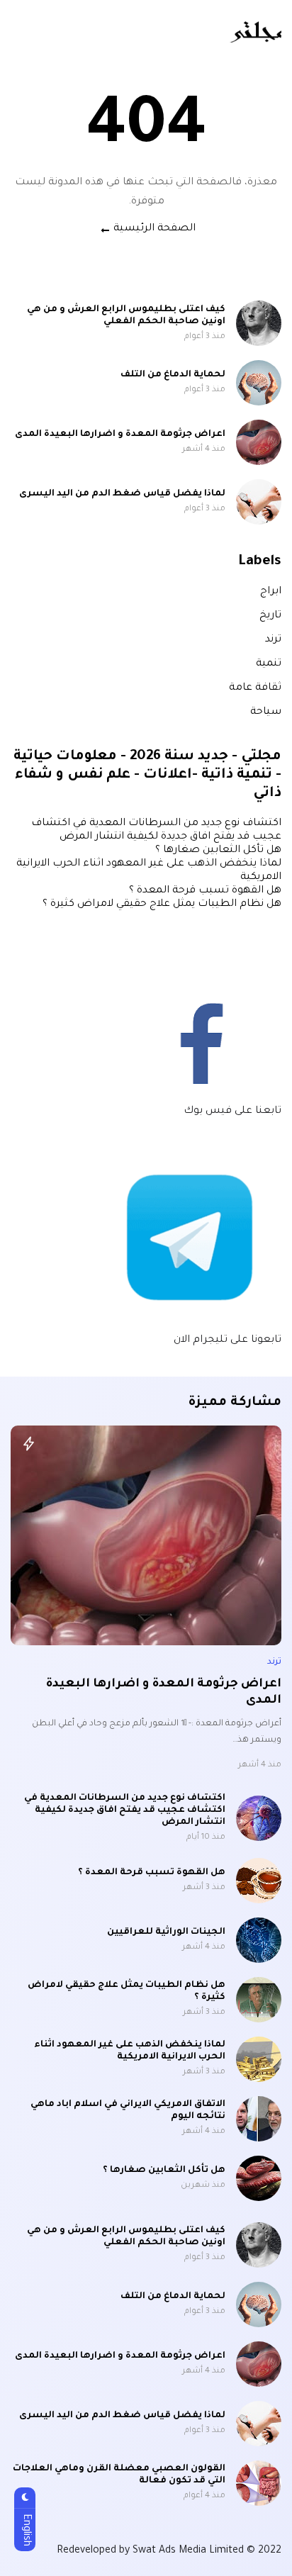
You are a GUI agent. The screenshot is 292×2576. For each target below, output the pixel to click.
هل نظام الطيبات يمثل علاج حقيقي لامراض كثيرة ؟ (162, 905)
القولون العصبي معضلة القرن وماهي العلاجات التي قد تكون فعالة (119, 2475)
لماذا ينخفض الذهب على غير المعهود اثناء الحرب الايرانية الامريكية (130, 2051)
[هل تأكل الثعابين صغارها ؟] (259, 2178)
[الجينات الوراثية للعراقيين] (259, 1940)
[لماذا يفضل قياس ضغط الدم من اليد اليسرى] (259, 502)
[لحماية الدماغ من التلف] (259, 383)
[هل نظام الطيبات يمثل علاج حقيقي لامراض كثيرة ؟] (259, 2000)
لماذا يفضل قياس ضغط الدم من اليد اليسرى (122, 494)
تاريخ (270, 616)
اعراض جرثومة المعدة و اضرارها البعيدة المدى (120, 435)
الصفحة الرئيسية (155, 229)
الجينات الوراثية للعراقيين (166, 1932)
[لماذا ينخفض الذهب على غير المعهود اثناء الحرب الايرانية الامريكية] (259, 2059)
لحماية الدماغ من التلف (173, 375)
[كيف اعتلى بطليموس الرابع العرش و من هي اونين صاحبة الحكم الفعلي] (259, 323)
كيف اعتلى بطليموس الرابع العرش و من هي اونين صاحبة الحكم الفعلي (126, 316)
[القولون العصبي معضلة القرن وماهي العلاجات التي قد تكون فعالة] (259, 2483)
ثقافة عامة (255, 688)
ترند (273, 640)
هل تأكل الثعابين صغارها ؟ (218, 851)
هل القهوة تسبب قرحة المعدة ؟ (205, 891)
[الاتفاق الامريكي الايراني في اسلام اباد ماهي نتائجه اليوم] (259, 2119)
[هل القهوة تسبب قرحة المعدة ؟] (259, 1881)
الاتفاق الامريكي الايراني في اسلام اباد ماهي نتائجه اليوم (128, 2111)
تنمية (269, 664)
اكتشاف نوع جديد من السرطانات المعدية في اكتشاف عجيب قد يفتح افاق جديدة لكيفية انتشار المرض (125, 1810)
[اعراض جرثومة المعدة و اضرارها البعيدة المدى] (259, 442)
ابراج (271, 592)
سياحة (266, 712)
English (26, 2530)
